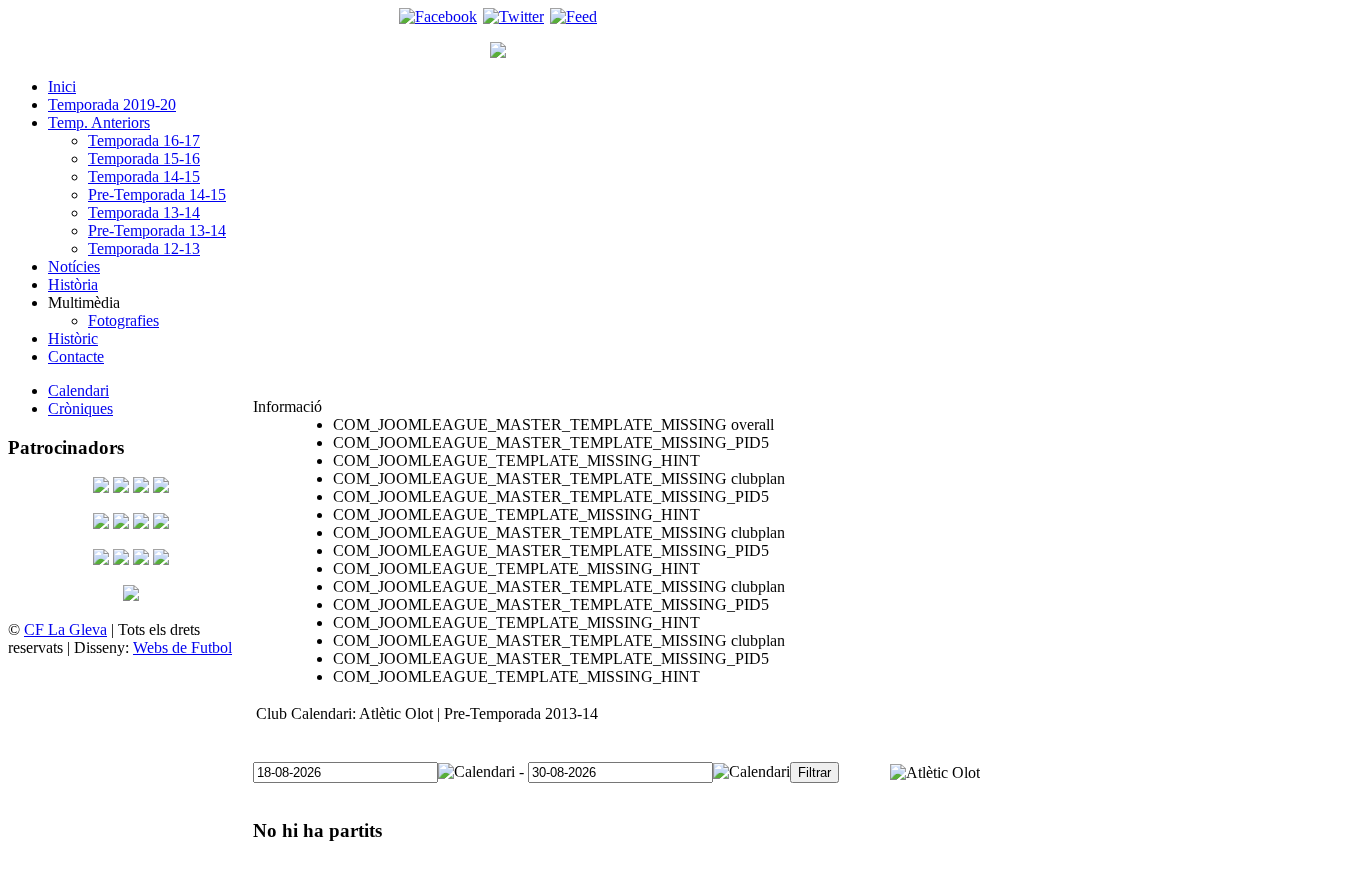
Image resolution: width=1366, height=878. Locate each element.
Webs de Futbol (182, 647)
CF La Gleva (65, 629)
